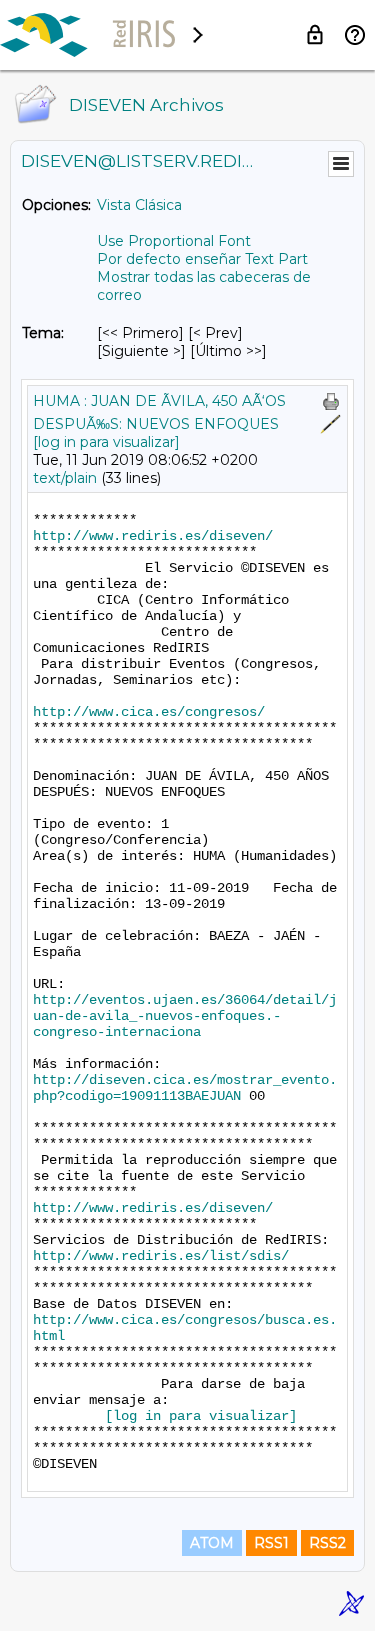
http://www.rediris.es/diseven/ (153, 536)
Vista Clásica (139, 205)
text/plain (65, 478)
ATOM (212, 1543)
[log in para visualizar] (106, 442)
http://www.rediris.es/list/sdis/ (161, 1256)
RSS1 (271, 1543)
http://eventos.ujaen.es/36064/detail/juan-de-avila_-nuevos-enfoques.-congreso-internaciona (185, 1016)
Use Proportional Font (174, 241)
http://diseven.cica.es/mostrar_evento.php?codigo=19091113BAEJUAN (185, 1088)
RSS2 (327, 1543)
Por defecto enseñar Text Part (202, 259)
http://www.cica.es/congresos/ (149, 712)
